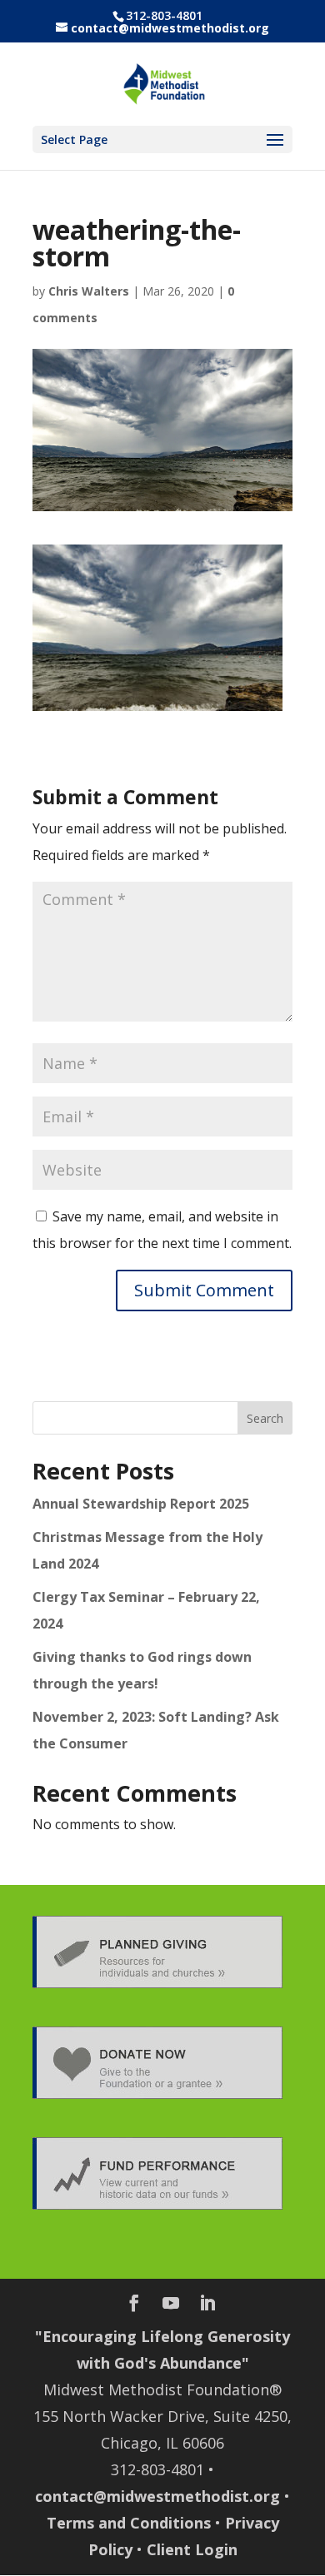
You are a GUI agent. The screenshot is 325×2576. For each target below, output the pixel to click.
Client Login (192, 2549)
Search (265, 1418)
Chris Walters (89, 291)
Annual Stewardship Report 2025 (141, 1504)
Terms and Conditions (129, 2523)
